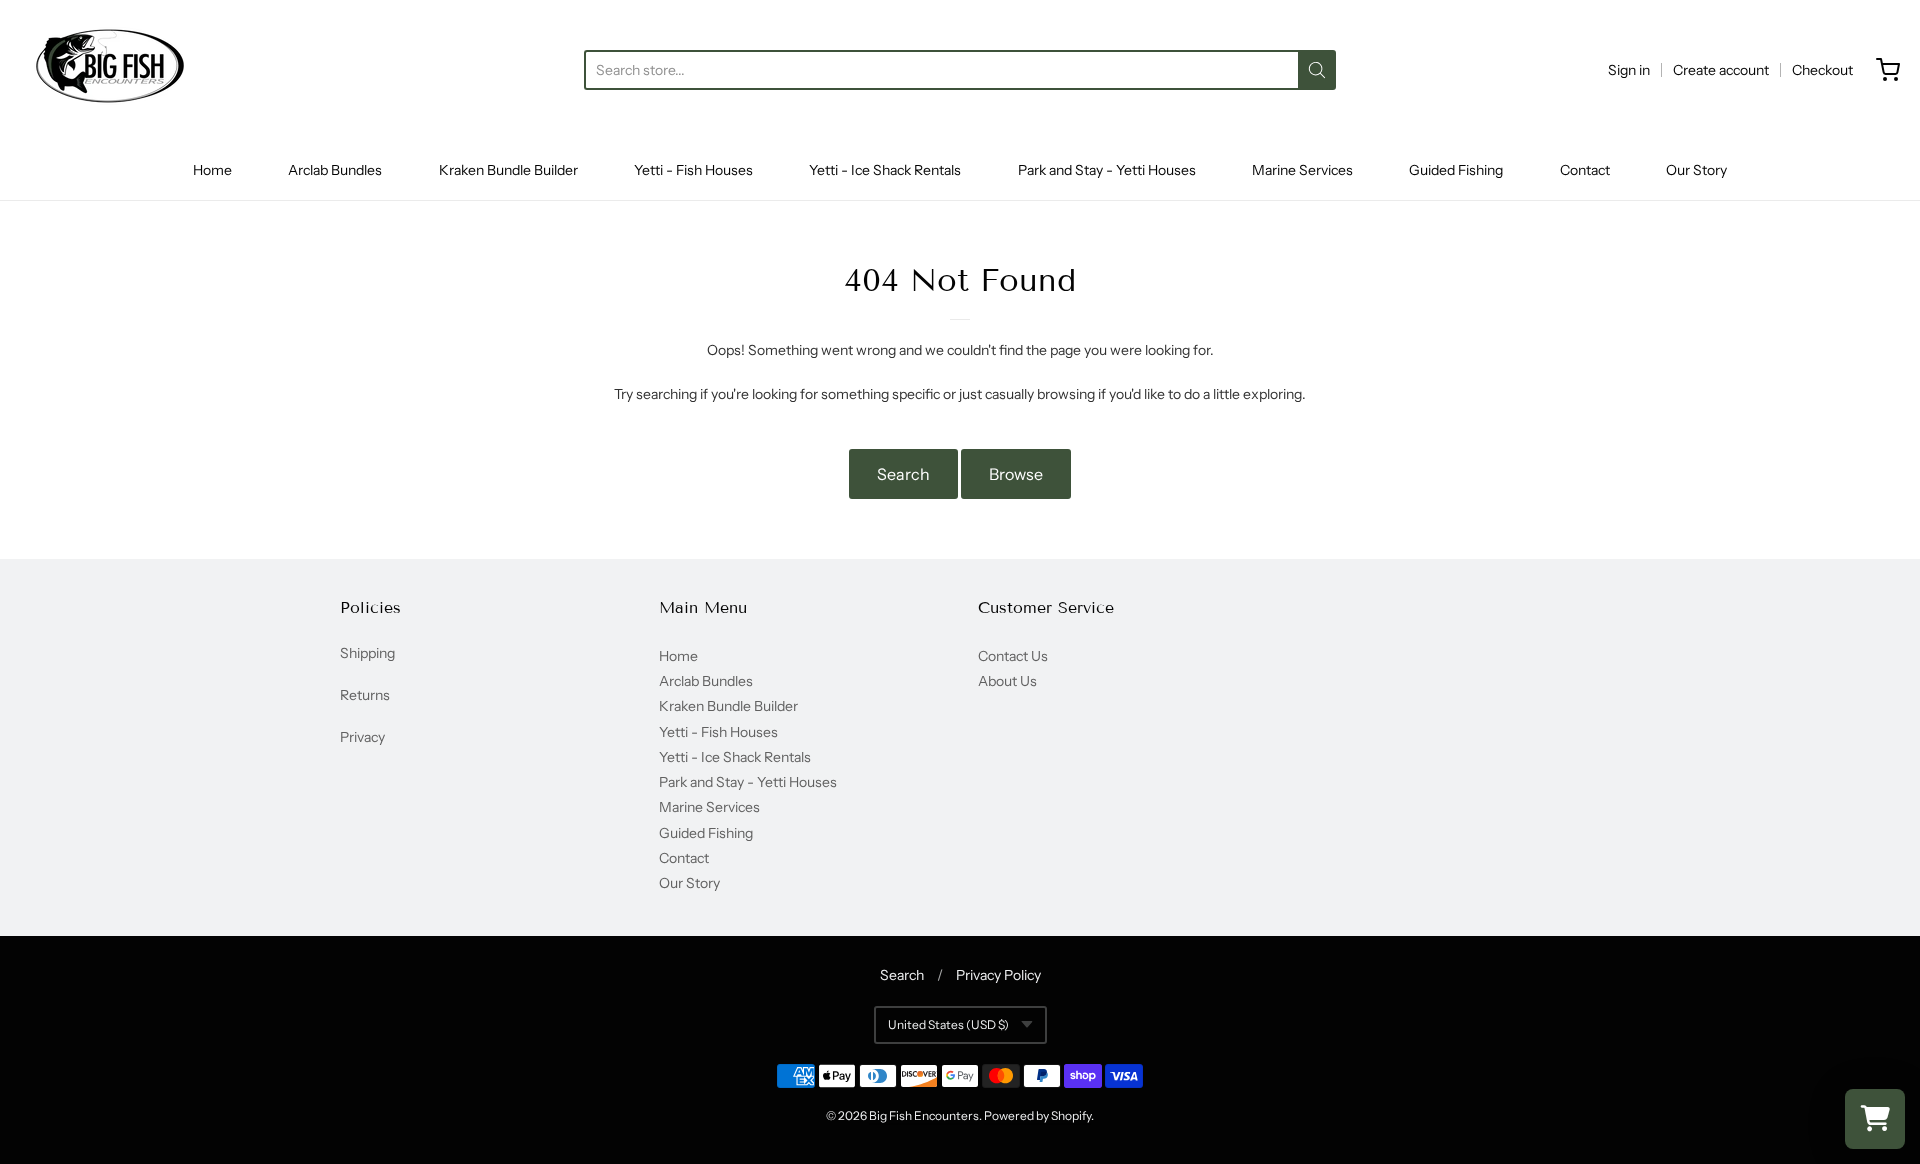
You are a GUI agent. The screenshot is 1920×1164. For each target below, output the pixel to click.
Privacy (362, 737)
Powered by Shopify (1037, 1115)
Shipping (367, 653)
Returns (365, 695)
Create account (1721, 70)
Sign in (1629, 70)
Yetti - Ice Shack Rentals (885, 170)
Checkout (1822, 70)
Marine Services (1302, 170)
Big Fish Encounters (924, 1115)
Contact (1585, 170)
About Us (1007, 681)
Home (212, 170)
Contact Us (1013, 656)
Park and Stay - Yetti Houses (1107, 170)
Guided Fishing (1456, 170)
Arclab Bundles (335, 170)
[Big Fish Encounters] (110, 70)
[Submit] (1317, 70)
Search (903, 474)
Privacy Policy (998, 975)
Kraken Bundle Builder (508, 170)
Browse (1016, 474)
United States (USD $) (948, 1024)
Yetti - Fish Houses (693, 170)
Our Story (1696, 170)
